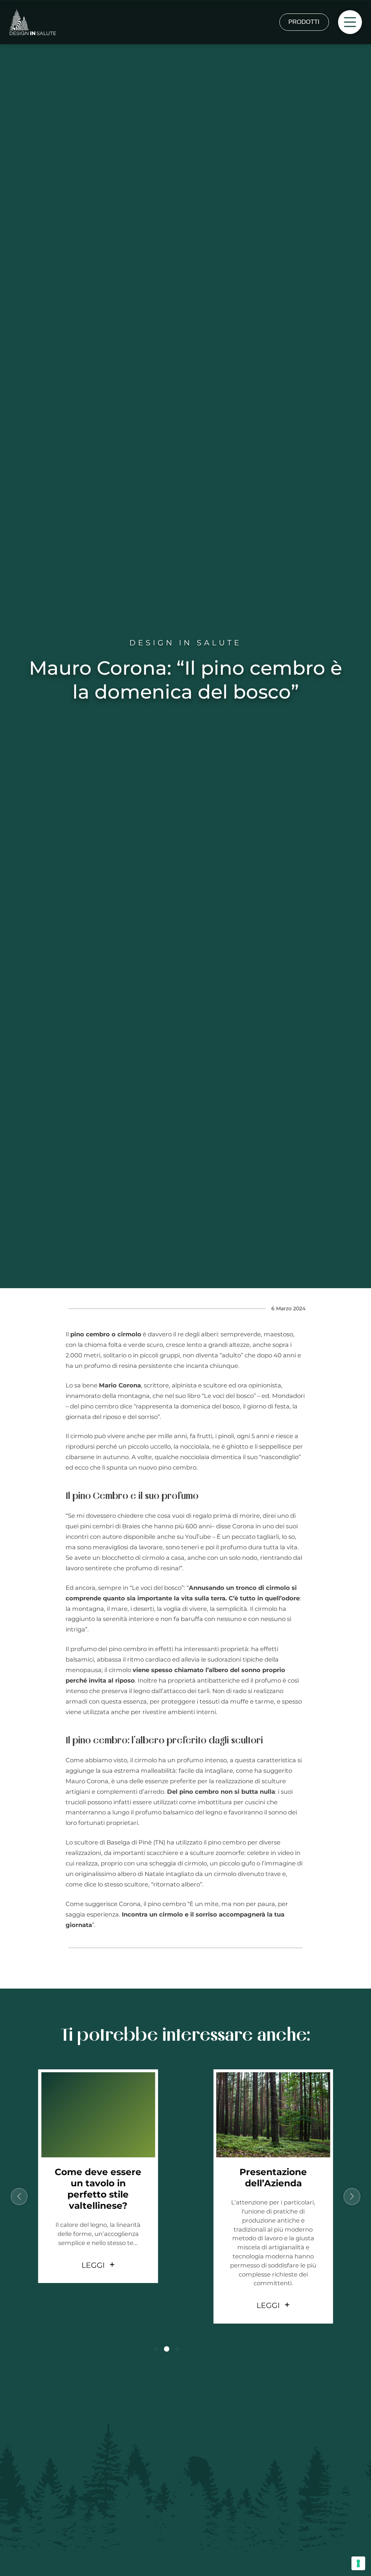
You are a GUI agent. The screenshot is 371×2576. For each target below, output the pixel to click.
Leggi (93, 2305)
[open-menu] (350, 22)
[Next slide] (352, 2197)
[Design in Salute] (32, 22)
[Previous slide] (19, 2197)
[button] (149, 2349)
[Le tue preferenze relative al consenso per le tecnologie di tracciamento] (358, 2563)
